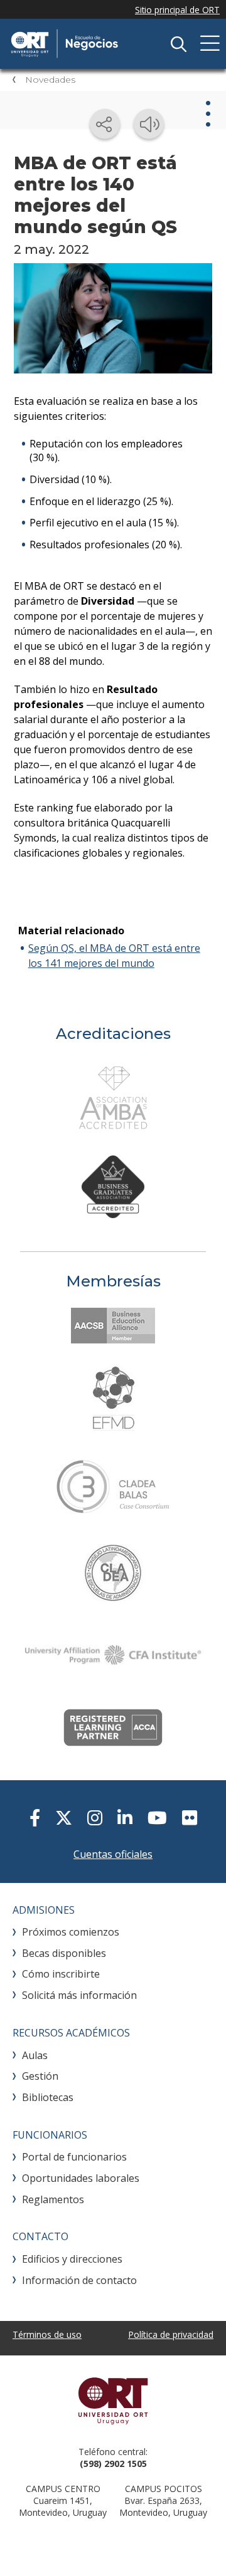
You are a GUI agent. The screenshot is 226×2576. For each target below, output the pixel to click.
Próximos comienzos (71, 1932)
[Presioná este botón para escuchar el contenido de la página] (149, 124)
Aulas (35, 2055)
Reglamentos (53, 2199)
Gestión (40, 2076)
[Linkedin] (125, 1817)
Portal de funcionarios (74, 2157)
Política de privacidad (171, 2334)
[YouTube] (157, 1817)
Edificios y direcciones (72, 2259)
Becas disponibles (64, 1953)
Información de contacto (79, 2280)
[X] (64, 1817)
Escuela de (100, 44)
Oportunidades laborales (81, 2178)
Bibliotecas (48, 2097)
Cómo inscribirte (61, 1974)
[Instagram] (95, 1817)
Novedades (50, 80)
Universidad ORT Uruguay (113, 2401)
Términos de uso (47, 2334)
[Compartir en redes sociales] (105, 124)
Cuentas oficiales (113, 1854)
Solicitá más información (79, 1995)
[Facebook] (35, 1817)
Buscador (178, 44)
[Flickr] (190, 1817)
